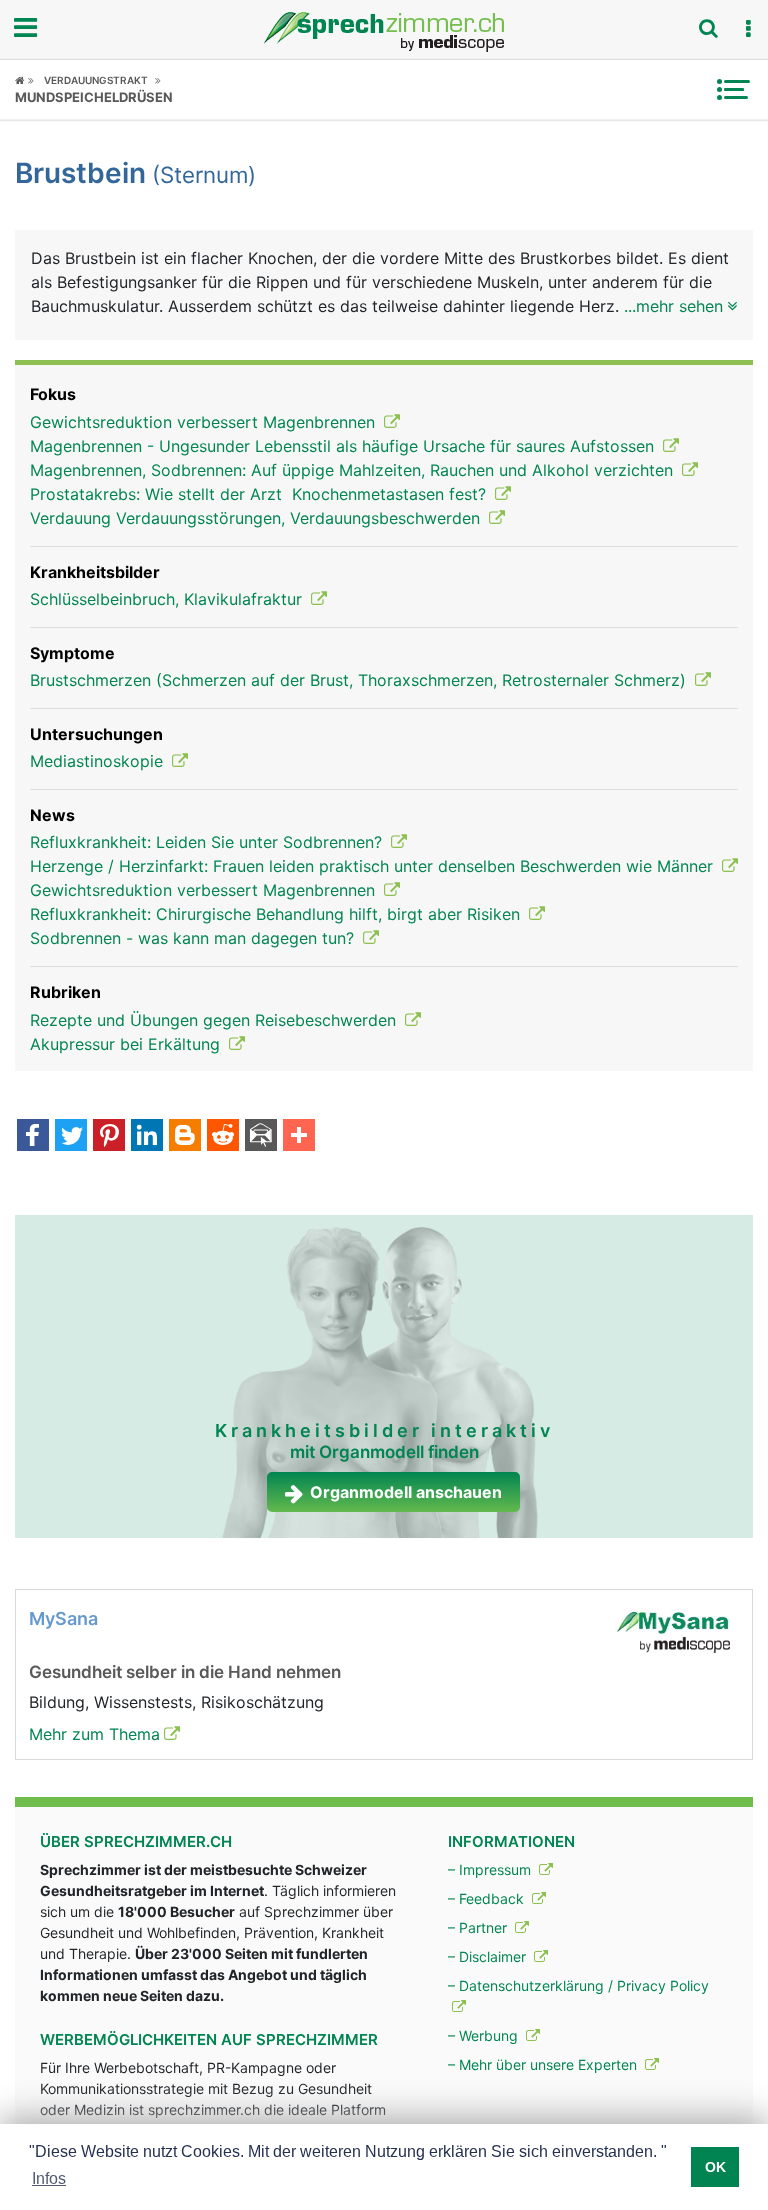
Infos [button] (49, 2178)
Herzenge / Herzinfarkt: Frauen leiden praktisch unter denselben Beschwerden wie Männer (374, 866)
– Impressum (491, 1869)
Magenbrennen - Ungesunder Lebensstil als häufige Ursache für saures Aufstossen (344, 446)
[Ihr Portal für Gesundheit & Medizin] (384, 32)
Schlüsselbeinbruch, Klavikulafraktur (168, 599)
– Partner (479, 1927)
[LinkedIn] (147, 1137)
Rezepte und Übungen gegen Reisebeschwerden (215, 1020)
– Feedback (488, 1898)
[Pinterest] (109, 1137)
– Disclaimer (489, 1956)
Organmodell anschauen (406, 1492)
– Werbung (485, 2035)
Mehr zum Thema (94, 1734)
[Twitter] (71, 1137)
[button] (748, 29)
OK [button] (715, 2167)
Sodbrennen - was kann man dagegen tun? (194, 938)
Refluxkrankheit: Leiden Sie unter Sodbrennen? (208, 842)
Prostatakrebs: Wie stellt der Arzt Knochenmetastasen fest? (260, 494)
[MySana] (673, 1630)
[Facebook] (33, 1137)
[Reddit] (223, 1137)
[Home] (24, 80)
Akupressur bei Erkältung (127, 1044)
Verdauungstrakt (96, 80)
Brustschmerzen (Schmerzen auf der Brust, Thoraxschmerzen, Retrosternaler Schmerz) (360, 680)
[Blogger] (185, 1137)
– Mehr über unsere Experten (544, 2064)
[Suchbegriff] (708, 28)
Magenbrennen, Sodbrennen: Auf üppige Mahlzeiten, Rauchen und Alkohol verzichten (354, 470)
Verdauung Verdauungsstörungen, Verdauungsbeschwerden (257, 518)
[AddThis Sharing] (299, 1137)
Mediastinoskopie (99, 761)
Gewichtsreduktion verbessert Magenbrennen (205, 422)
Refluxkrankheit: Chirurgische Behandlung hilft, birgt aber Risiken (277, 914)
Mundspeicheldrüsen (94, 97)
